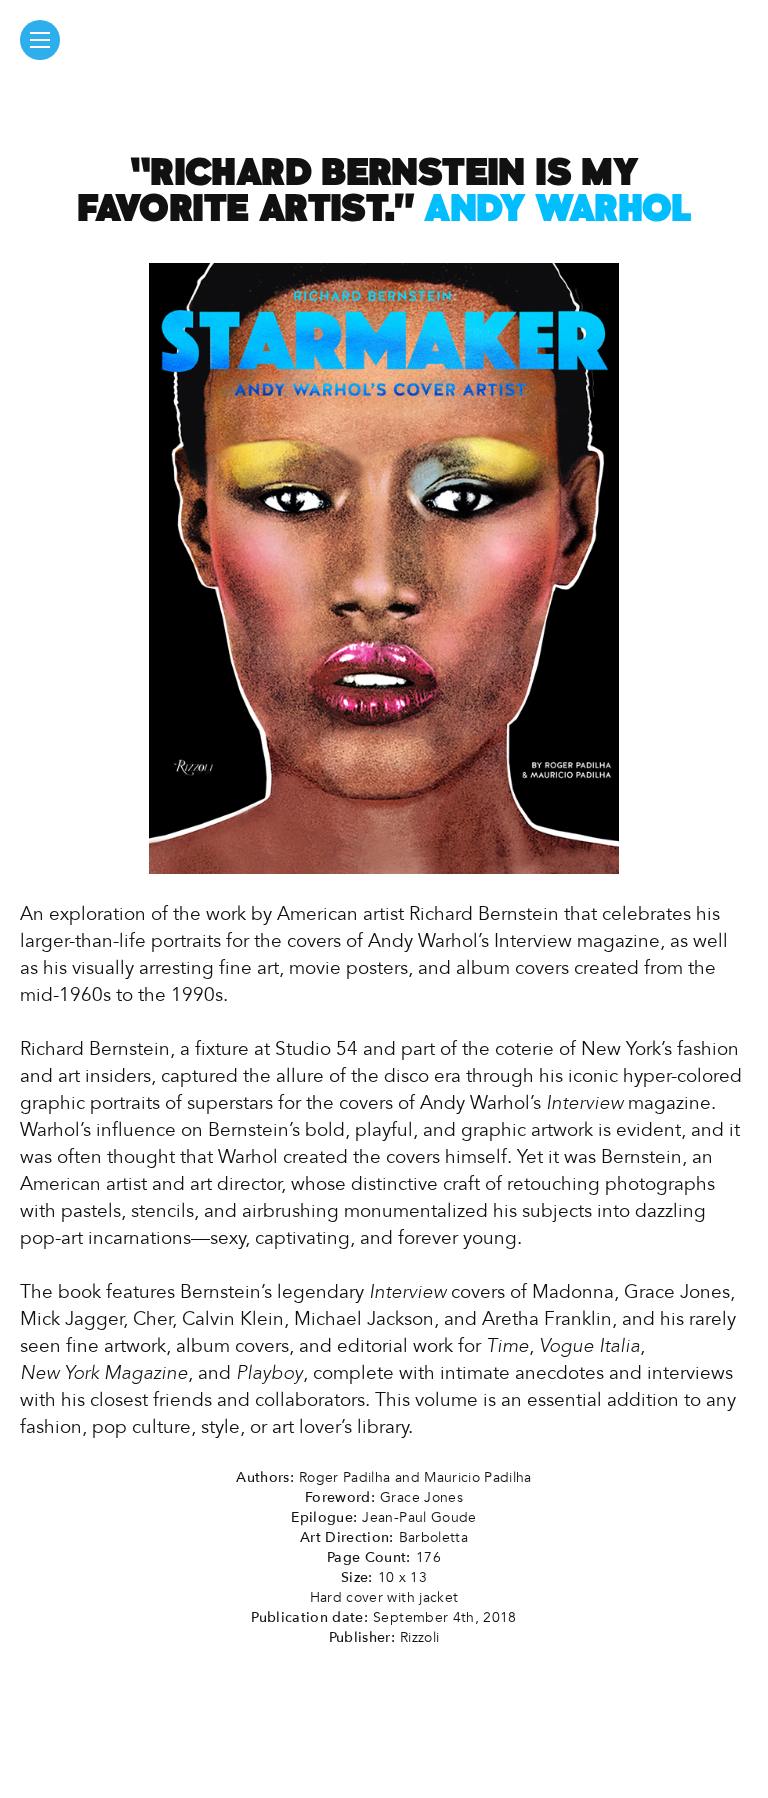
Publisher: (362, 1637)
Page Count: (369, 1557)
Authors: (265, 1477)
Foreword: (340, 1497)
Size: (357, 1577)
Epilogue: (324, 1517)
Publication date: (309, 1617)
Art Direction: (347, 1537)
